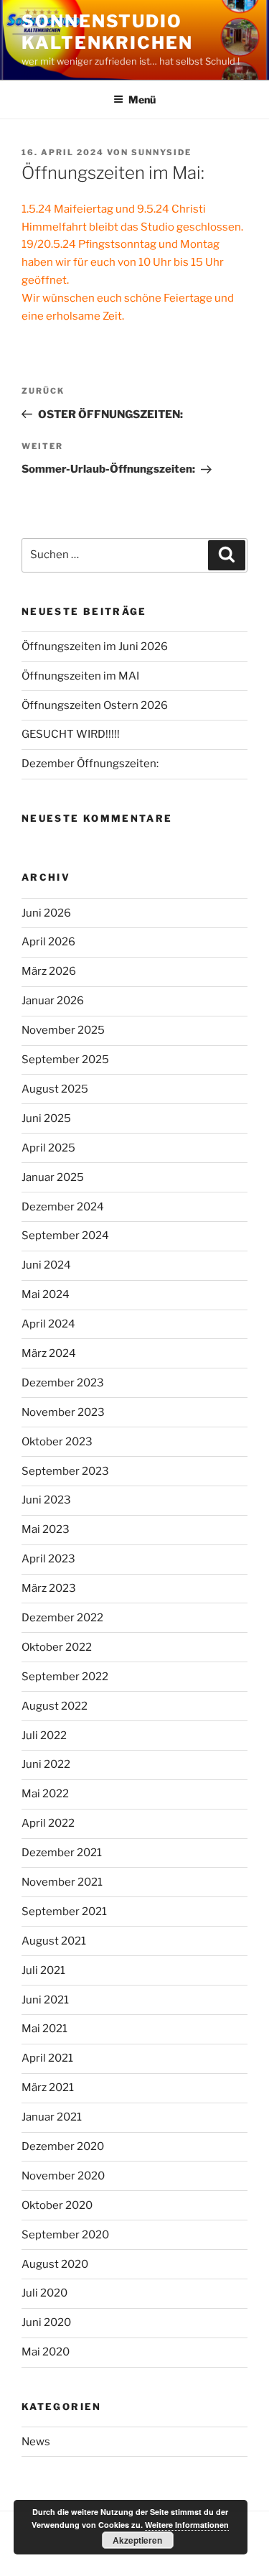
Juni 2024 (46, 1265)
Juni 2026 (46, 913)
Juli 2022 (44, 1736)
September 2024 (65, 1236)
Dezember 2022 (62, 1618)
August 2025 (55, 1089)
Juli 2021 (43, 1970)
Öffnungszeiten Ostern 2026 (95, 705)
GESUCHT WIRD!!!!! (71, 734)
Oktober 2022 (57, 1647)
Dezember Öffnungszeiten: (90, 764)
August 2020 (55, 2264)
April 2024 (48, 1324)
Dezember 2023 (63, 1383)
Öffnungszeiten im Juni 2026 (95, 647)
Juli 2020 (44, 2293)
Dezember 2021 (62, 1853)
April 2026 (48, 942)
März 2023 (49, 1588)
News (36, 2442)
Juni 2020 (46, 2322)
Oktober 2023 (57, 1442)
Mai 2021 (44, 2029)
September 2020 (65, 2235)
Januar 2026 (53, 1001)
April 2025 (48, 1148)
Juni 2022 (46, 1764)
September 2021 (64, 1912)
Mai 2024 (46, 1294)
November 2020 (63, 2176)
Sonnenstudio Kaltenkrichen (107, 32)
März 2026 (49, 971)
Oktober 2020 (57, 2205)
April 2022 (48, 1823)
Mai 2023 (46, 1529)
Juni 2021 (45, 2000)
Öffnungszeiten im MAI (80, 676)
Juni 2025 (46, 1118)
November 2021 (62, 1882)
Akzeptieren (137, 2540)
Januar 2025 (53, 1177)
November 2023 (63, 1412)
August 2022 (55, 1706)
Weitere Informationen (187, 2525)
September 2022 (65, 1677)
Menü (142, 99)
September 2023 (65, 1471)
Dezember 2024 (63, 1207)
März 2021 (48, 2088)
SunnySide (161, 152)
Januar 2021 (52, 2117)
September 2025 (65, 1060)
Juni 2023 (46, 1500)
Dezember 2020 (63, 2146)
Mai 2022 (45, 1794)
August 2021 (54, 1941)
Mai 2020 (46, 2352)
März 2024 (49, 1353)
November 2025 (63, 1030)
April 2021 (47, 2058)
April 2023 (48, 1559)
